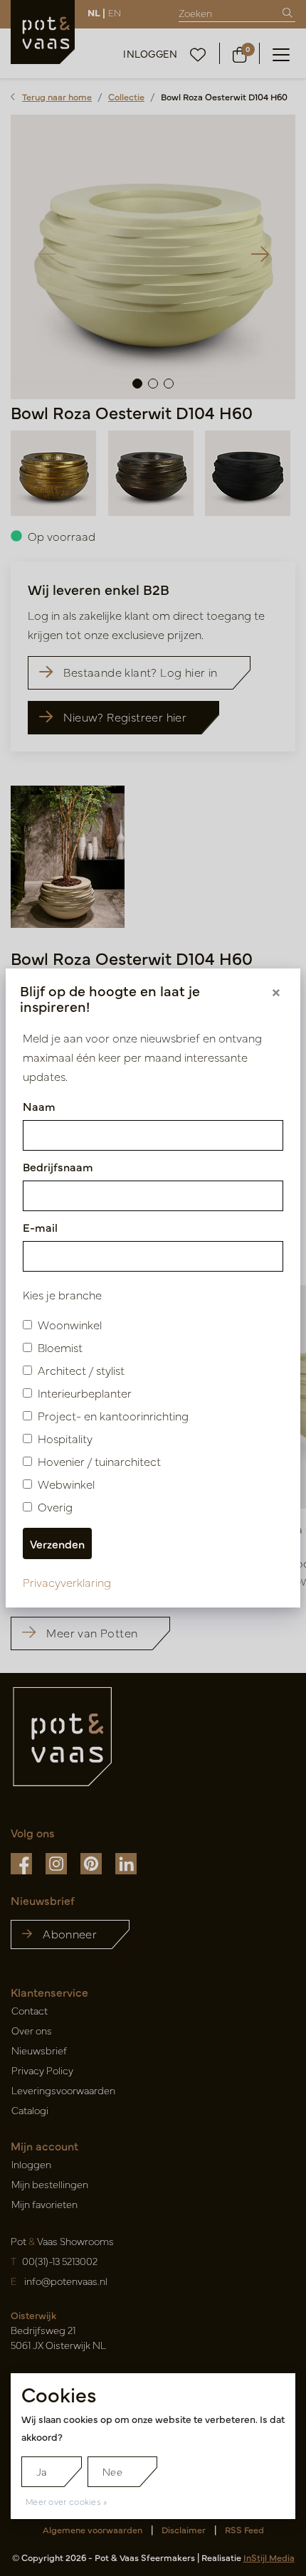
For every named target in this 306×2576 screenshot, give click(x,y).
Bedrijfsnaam (58, 1166)
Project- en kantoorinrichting (113, 1415)
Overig (55, 1506)
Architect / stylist (81, 1370)
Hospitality (65, 1438)
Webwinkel (66, 1484)
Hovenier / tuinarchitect (99, 1461)
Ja (42, 2471)
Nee (112, 2471)
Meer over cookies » (67, 2501)
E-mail (40, 1227)
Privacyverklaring (67, 1582)
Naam (39, 1106)
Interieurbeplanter (85, 1393)
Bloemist (60, 1347)
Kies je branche (62, 1294)
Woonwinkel (70, 1324)
